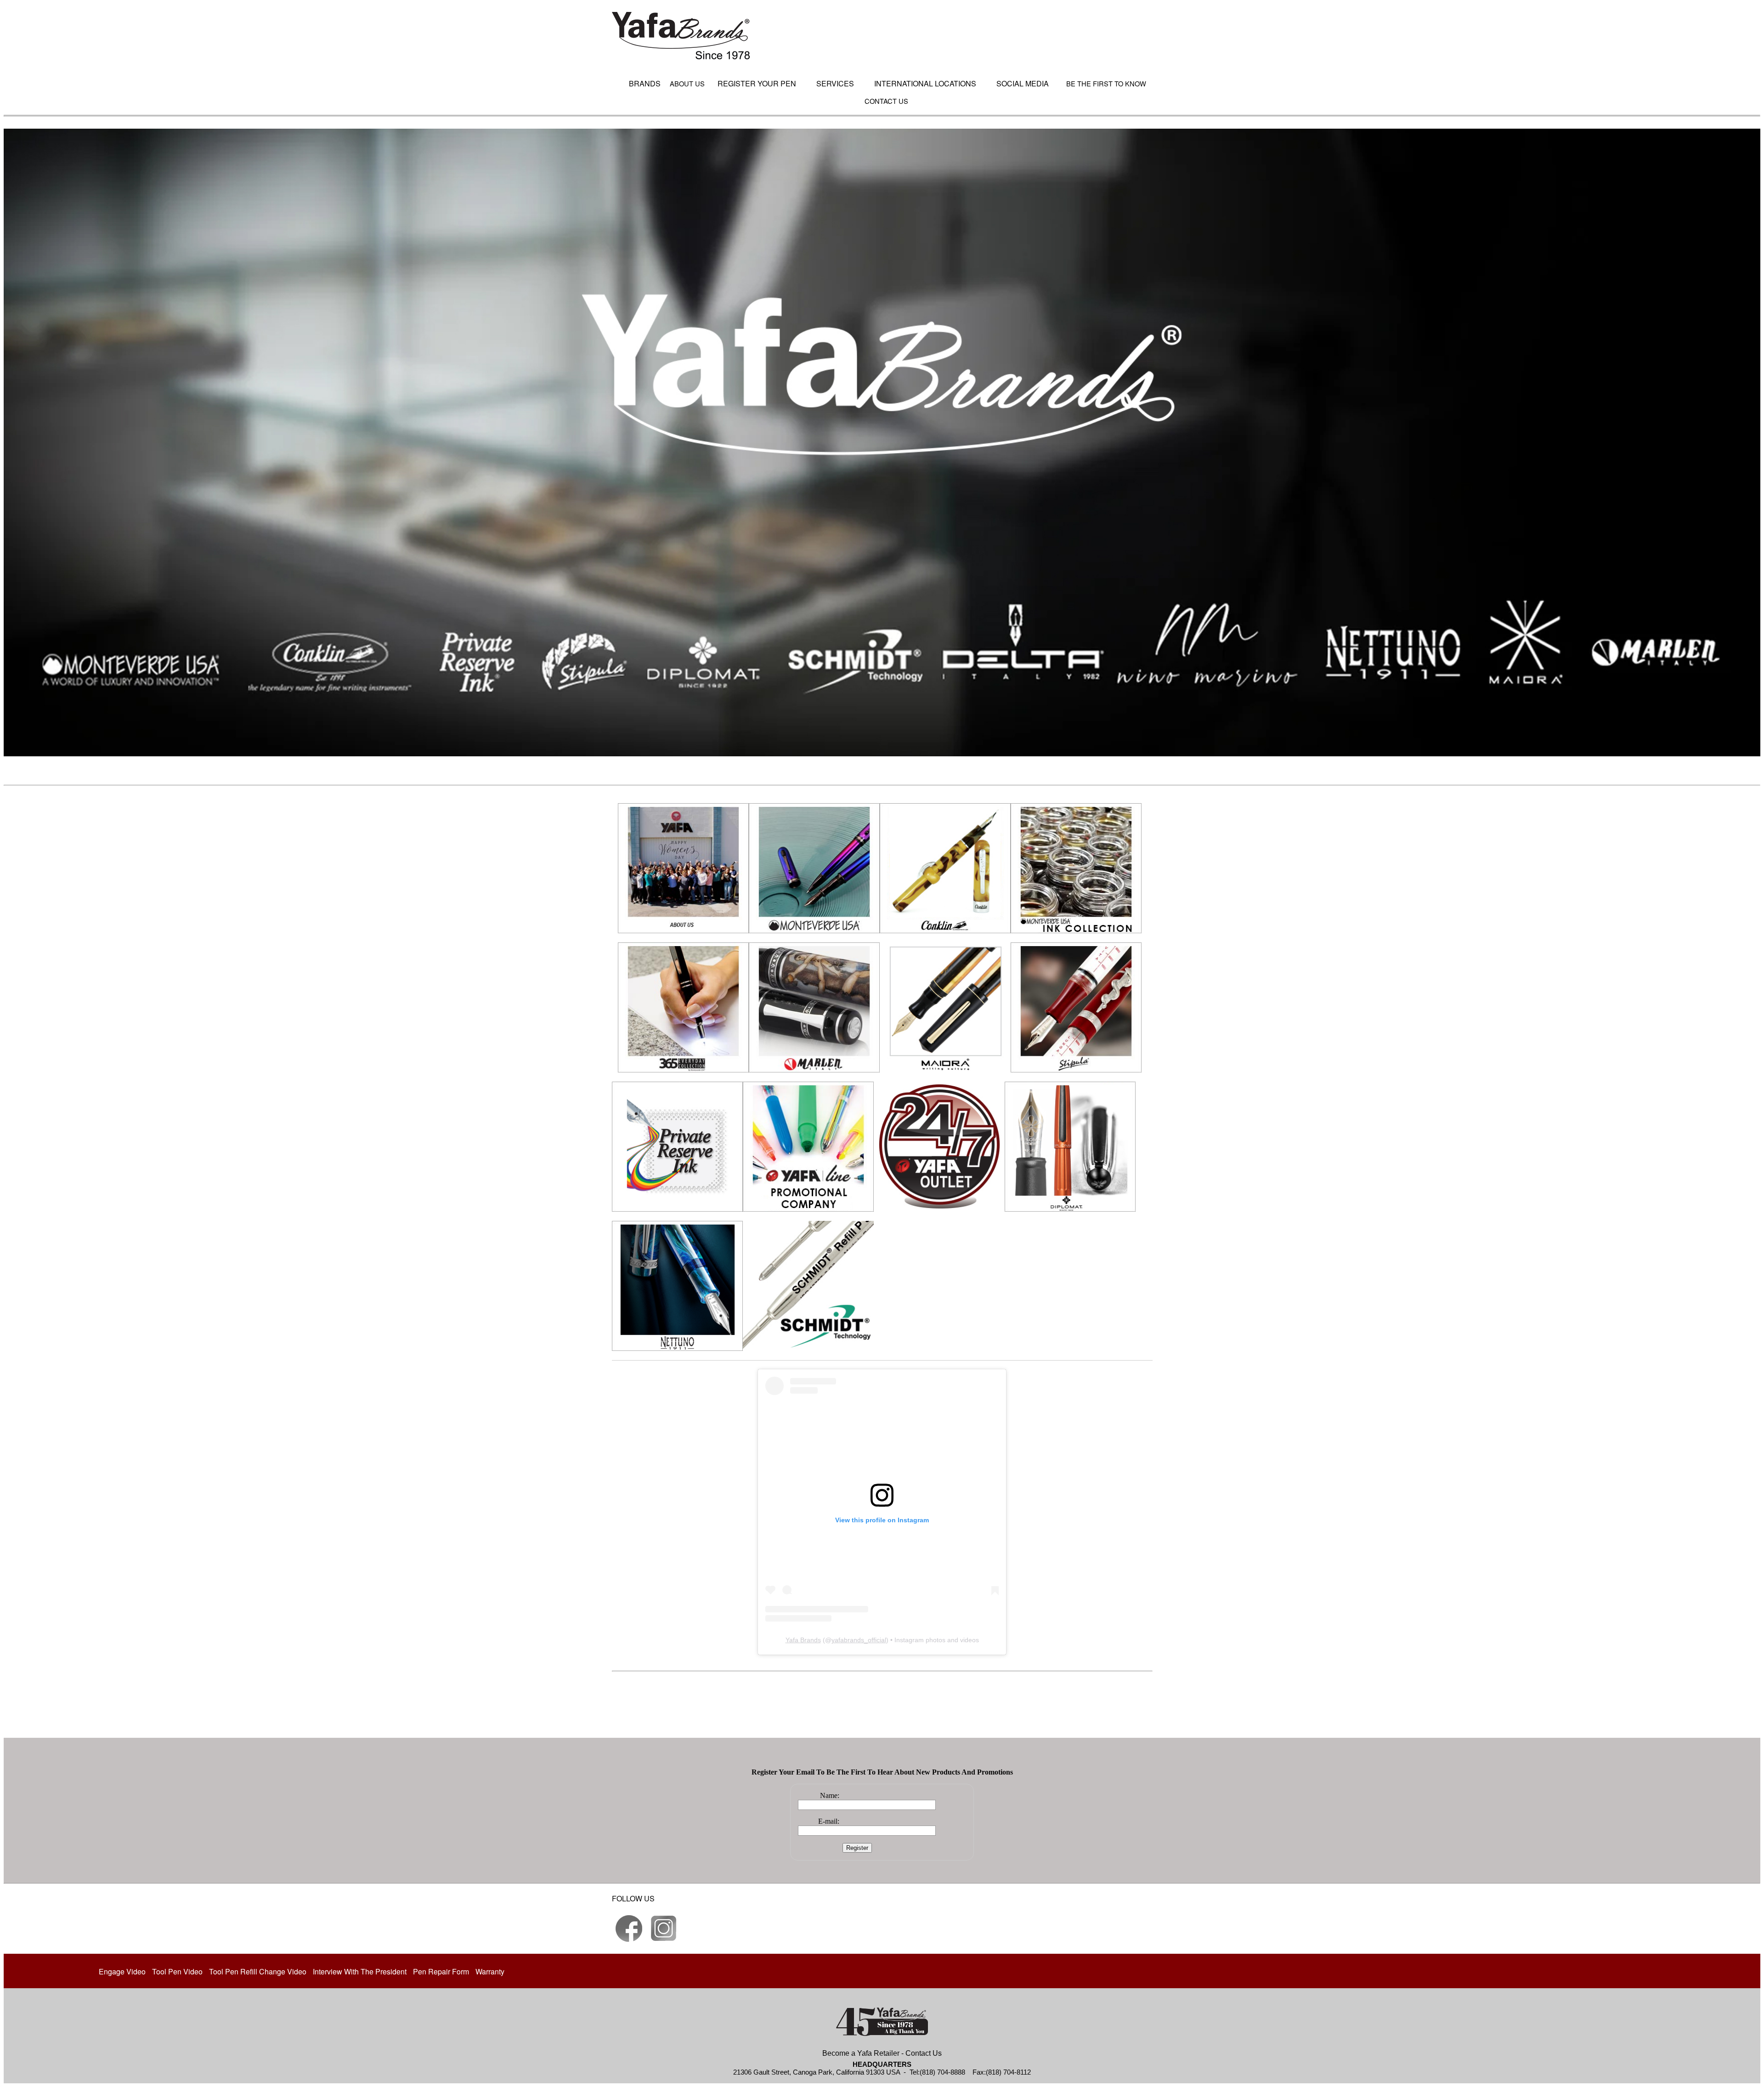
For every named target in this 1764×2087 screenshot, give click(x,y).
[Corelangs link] (629, 1928)
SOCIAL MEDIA (1023, 83)
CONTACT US (886, 101)
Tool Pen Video (177, 1971)
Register (857, 1848)
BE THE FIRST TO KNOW (1106, 83)
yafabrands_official (859, 1640)
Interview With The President (360, 1971)
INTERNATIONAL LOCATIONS (925, 83)
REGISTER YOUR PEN (757, 83)
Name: (830, 1795)
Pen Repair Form (441, 1971)
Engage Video (122, 1971)
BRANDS (645, 83)
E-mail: (829, 1821)
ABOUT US (687, 83)
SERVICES (835, 83)
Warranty (490, 1971)
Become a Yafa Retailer (861, 2053)
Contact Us (924, 2053)
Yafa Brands (803, 1640)
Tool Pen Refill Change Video (258, 1971)
